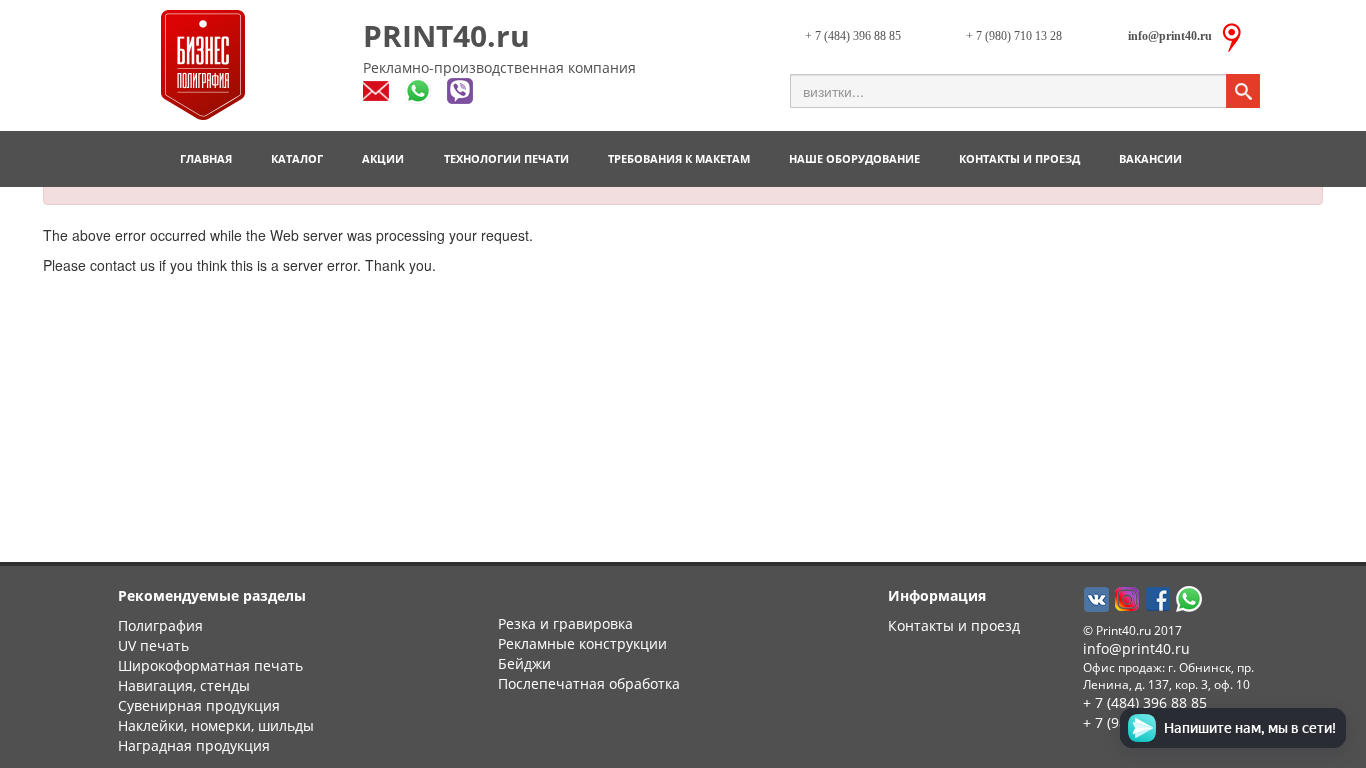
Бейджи (524, 663)
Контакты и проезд (954, 625)
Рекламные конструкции (582, 643)
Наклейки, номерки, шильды (216, 725)
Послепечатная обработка (589, 683)
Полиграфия (160, 625)
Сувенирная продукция (199, 705)
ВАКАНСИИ (1150, 158)
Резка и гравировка (565, 623)
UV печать (153, 645)
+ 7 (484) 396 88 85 (853, 36)
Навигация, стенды (184, 685)
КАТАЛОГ (297, 158)
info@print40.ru (1136, 648)
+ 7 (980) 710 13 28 (1014, 36)
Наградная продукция (194, 745)
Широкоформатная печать (210, 665)
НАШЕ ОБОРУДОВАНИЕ (854, 158)
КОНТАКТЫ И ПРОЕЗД (1019, 158)
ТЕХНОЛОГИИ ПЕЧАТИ (506, 158)
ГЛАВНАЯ (206, 158)
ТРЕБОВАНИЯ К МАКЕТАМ (679, 158)
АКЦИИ (383, 158)
